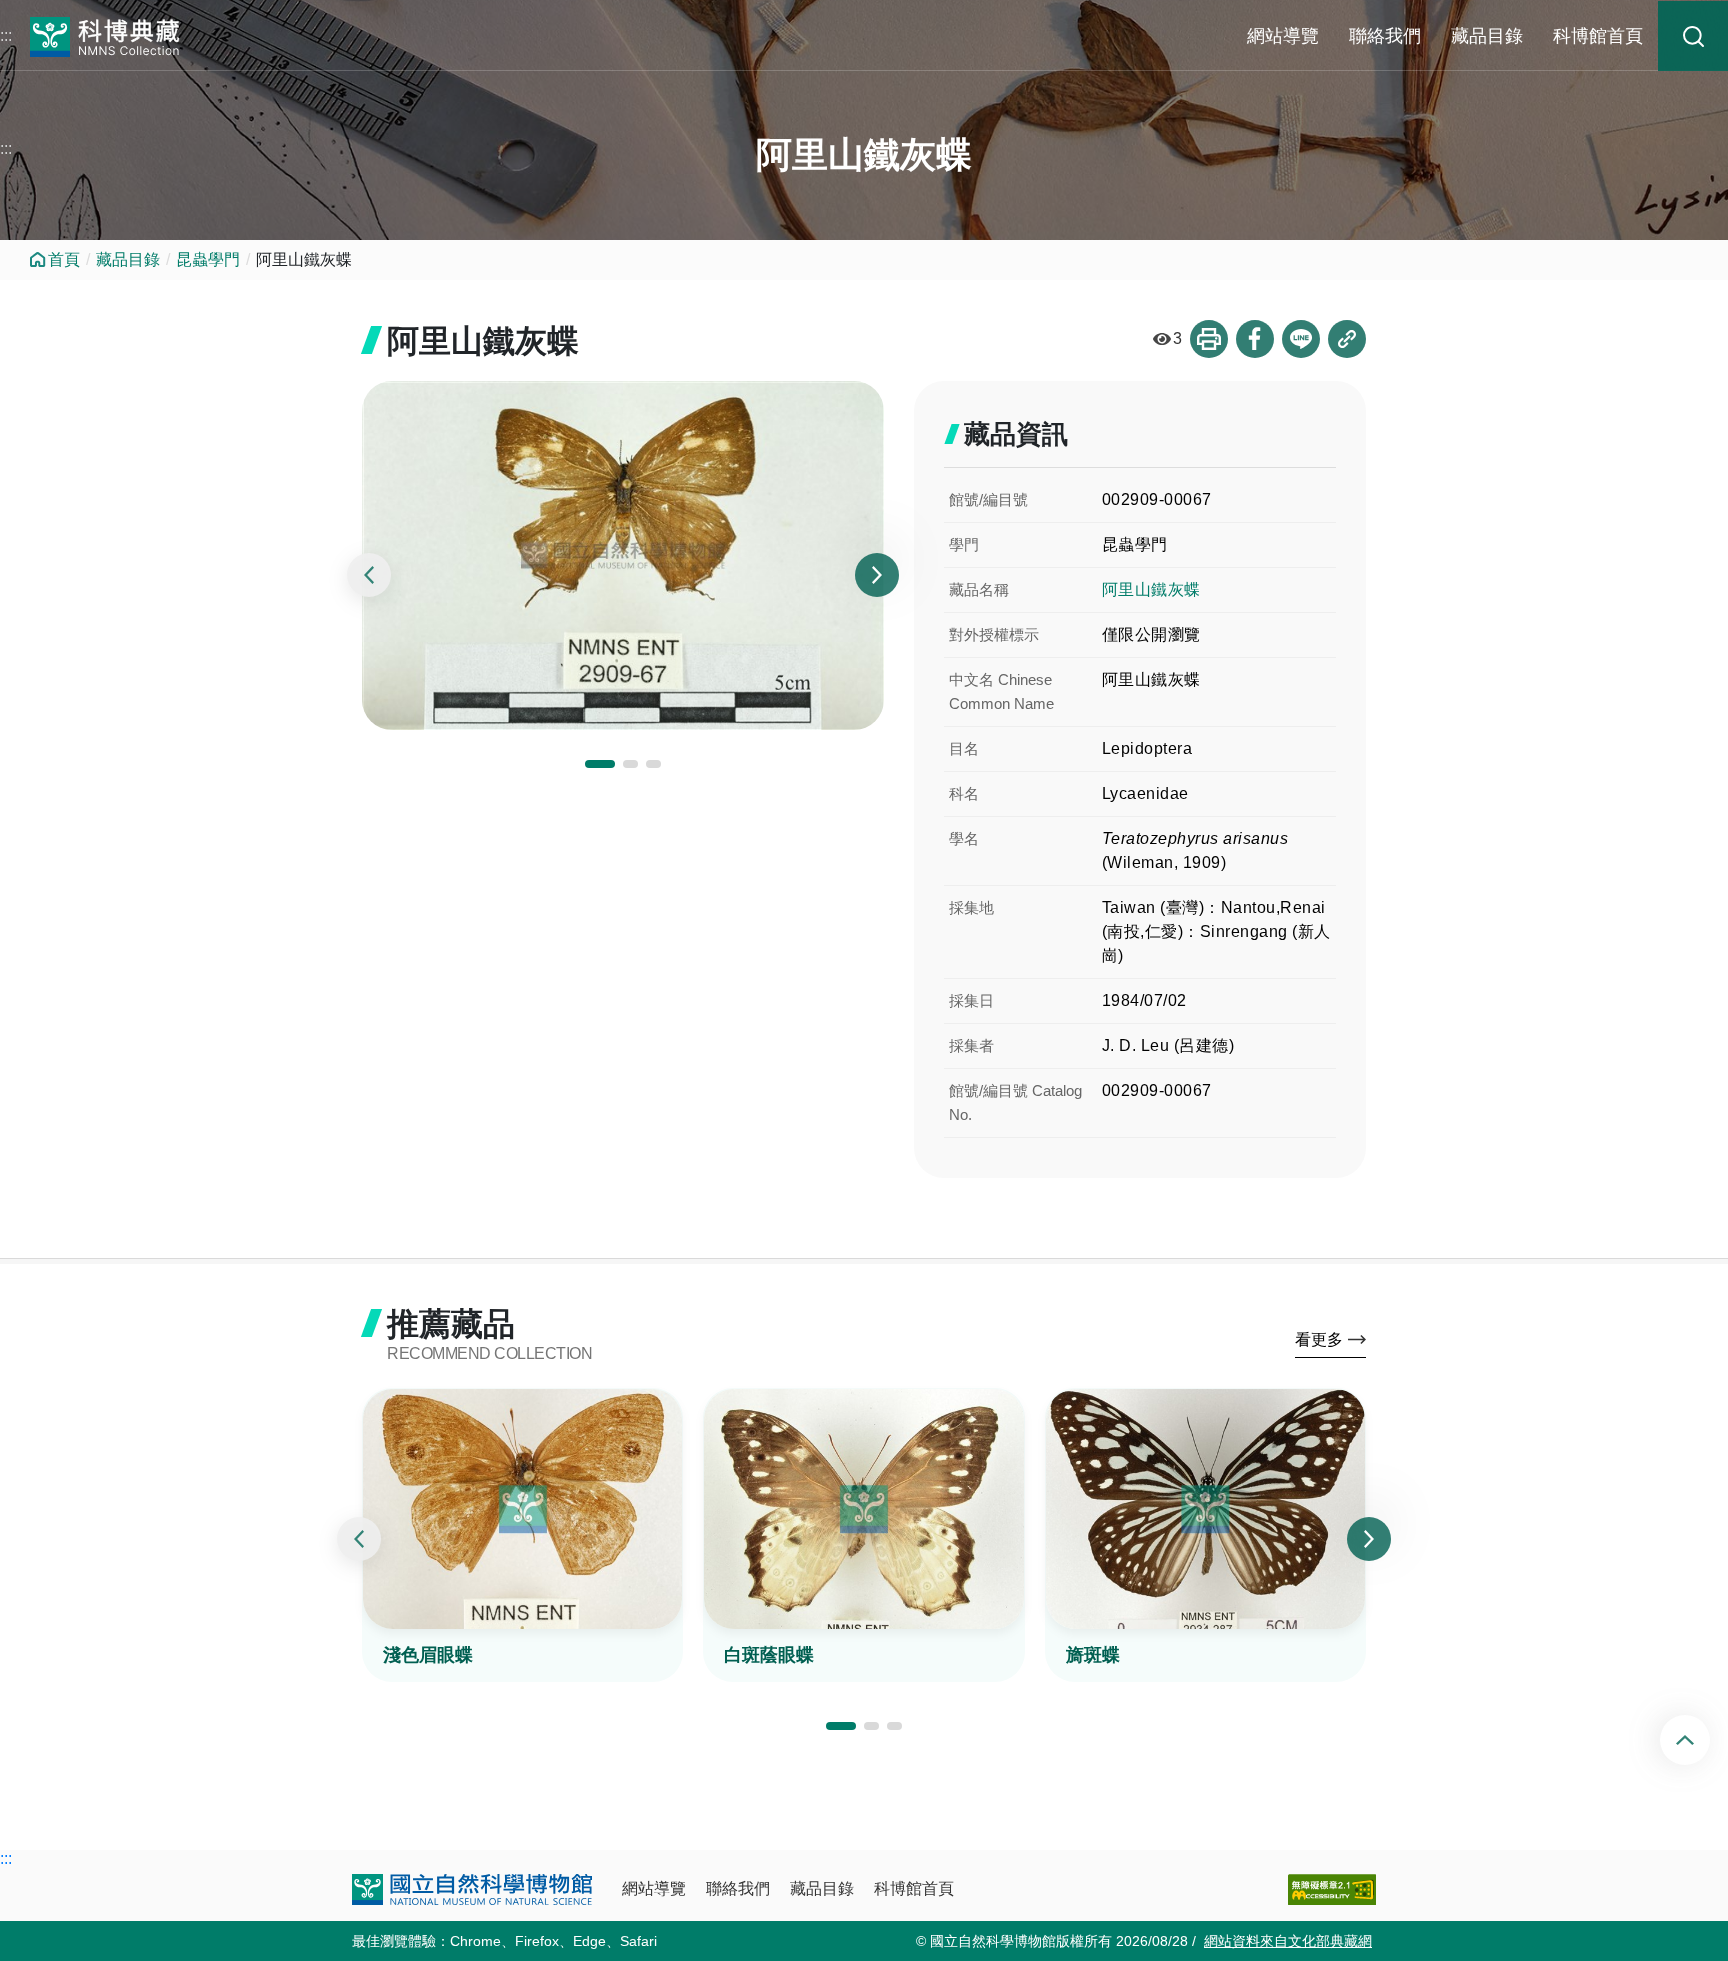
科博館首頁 (1598, 36)
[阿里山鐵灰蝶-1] (623, 555)
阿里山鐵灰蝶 (1151, 589)
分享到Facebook (1255, 339)
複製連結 (1347, 339)
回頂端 (1701, 1740)
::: (6, 35)
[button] (600, 764)
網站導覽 (1283, 36)
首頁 (64, 259)
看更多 (1319, 1339)
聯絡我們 (1385, 36)
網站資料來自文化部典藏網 (1288, 1941)
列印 (1209, 339)
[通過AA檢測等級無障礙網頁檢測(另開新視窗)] (1332, 1889)
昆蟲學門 (208, 259)
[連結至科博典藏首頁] (105, 34)
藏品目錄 (1487, 36)
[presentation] (369, 575)
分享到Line (1301, 339)
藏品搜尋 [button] (1693, 36)
